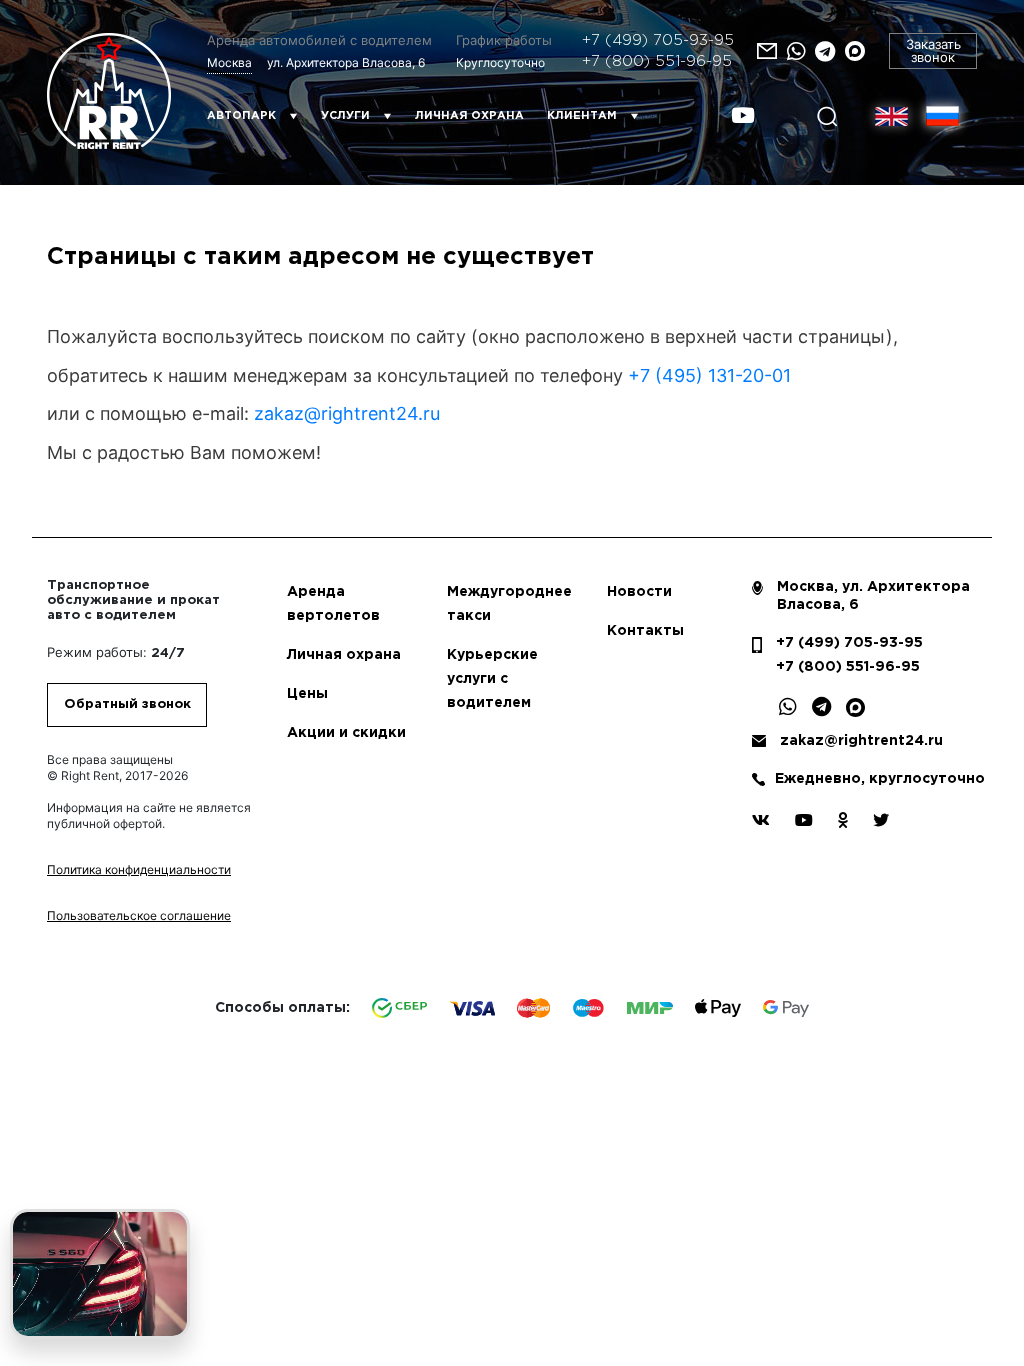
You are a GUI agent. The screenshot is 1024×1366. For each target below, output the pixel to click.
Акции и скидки (346, 733)
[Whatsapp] (796, 51)
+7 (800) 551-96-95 (657, 61)
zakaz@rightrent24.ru (347, 413)
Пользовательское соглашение (139, 915)
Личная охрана (469, 116)
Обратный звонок (127, 704)
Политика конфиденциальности (139, 869)
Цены (307, 694)
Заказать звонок (933, 50)
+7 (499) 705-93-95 (658, 40)
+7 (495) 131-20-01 (709, 375)
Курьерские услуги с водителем (492, 679)
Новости (639, 592)
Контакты (645, 631)
